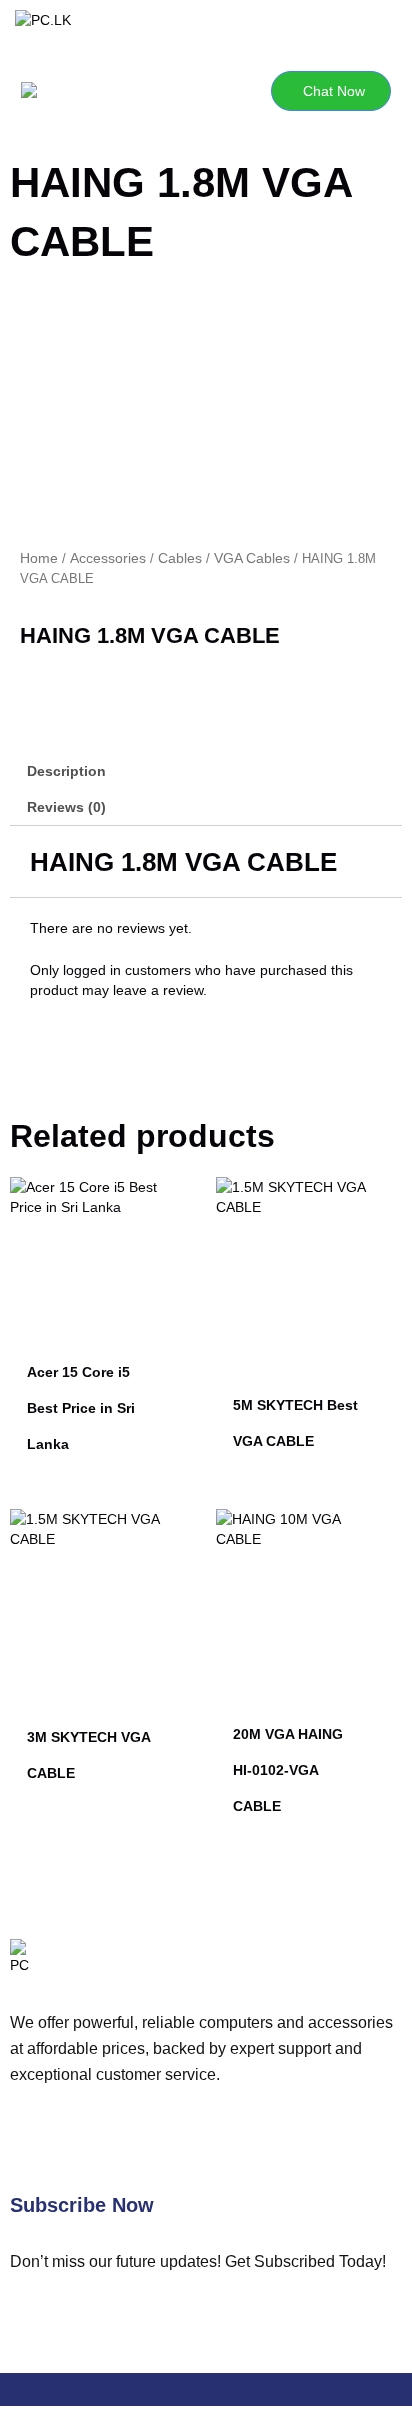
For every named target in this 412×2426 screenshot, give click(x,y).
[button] (108, 91)
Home (39, 558)
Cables (180, 558)
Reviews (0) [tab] (66, 807)
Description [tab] (66, 771)
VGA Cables (252, 558)
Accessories (108, 558)
